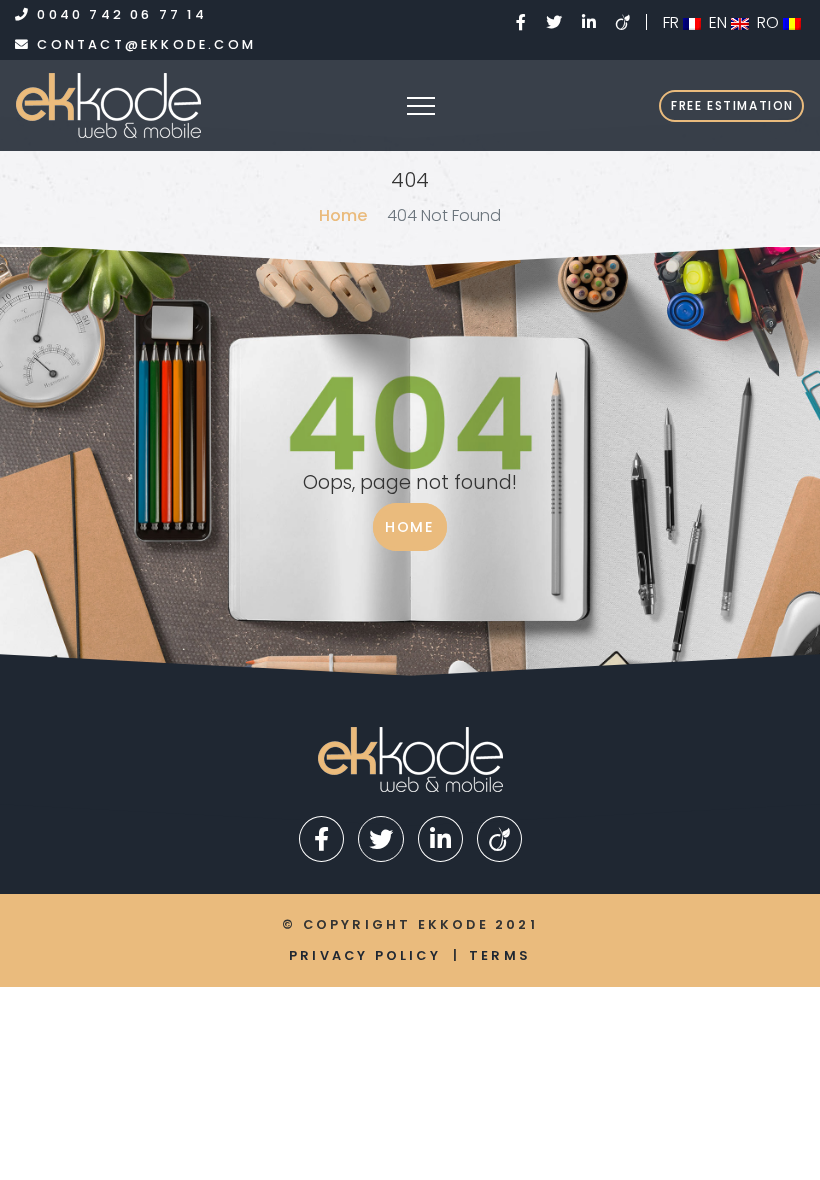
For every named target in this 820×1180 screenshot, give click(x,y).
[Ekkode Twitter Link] (556, 22)
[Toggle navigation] (423, 106)
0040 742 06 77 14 (119, 14)
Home (343, 215)
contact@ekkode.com (143, 44)
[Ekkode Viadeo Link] (631, 22)
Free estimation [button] (732, 105)
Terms (500, 955)
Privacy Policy (365, 955)
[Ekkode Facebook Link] (523, 22)
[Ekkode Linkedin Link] (591, 22)
